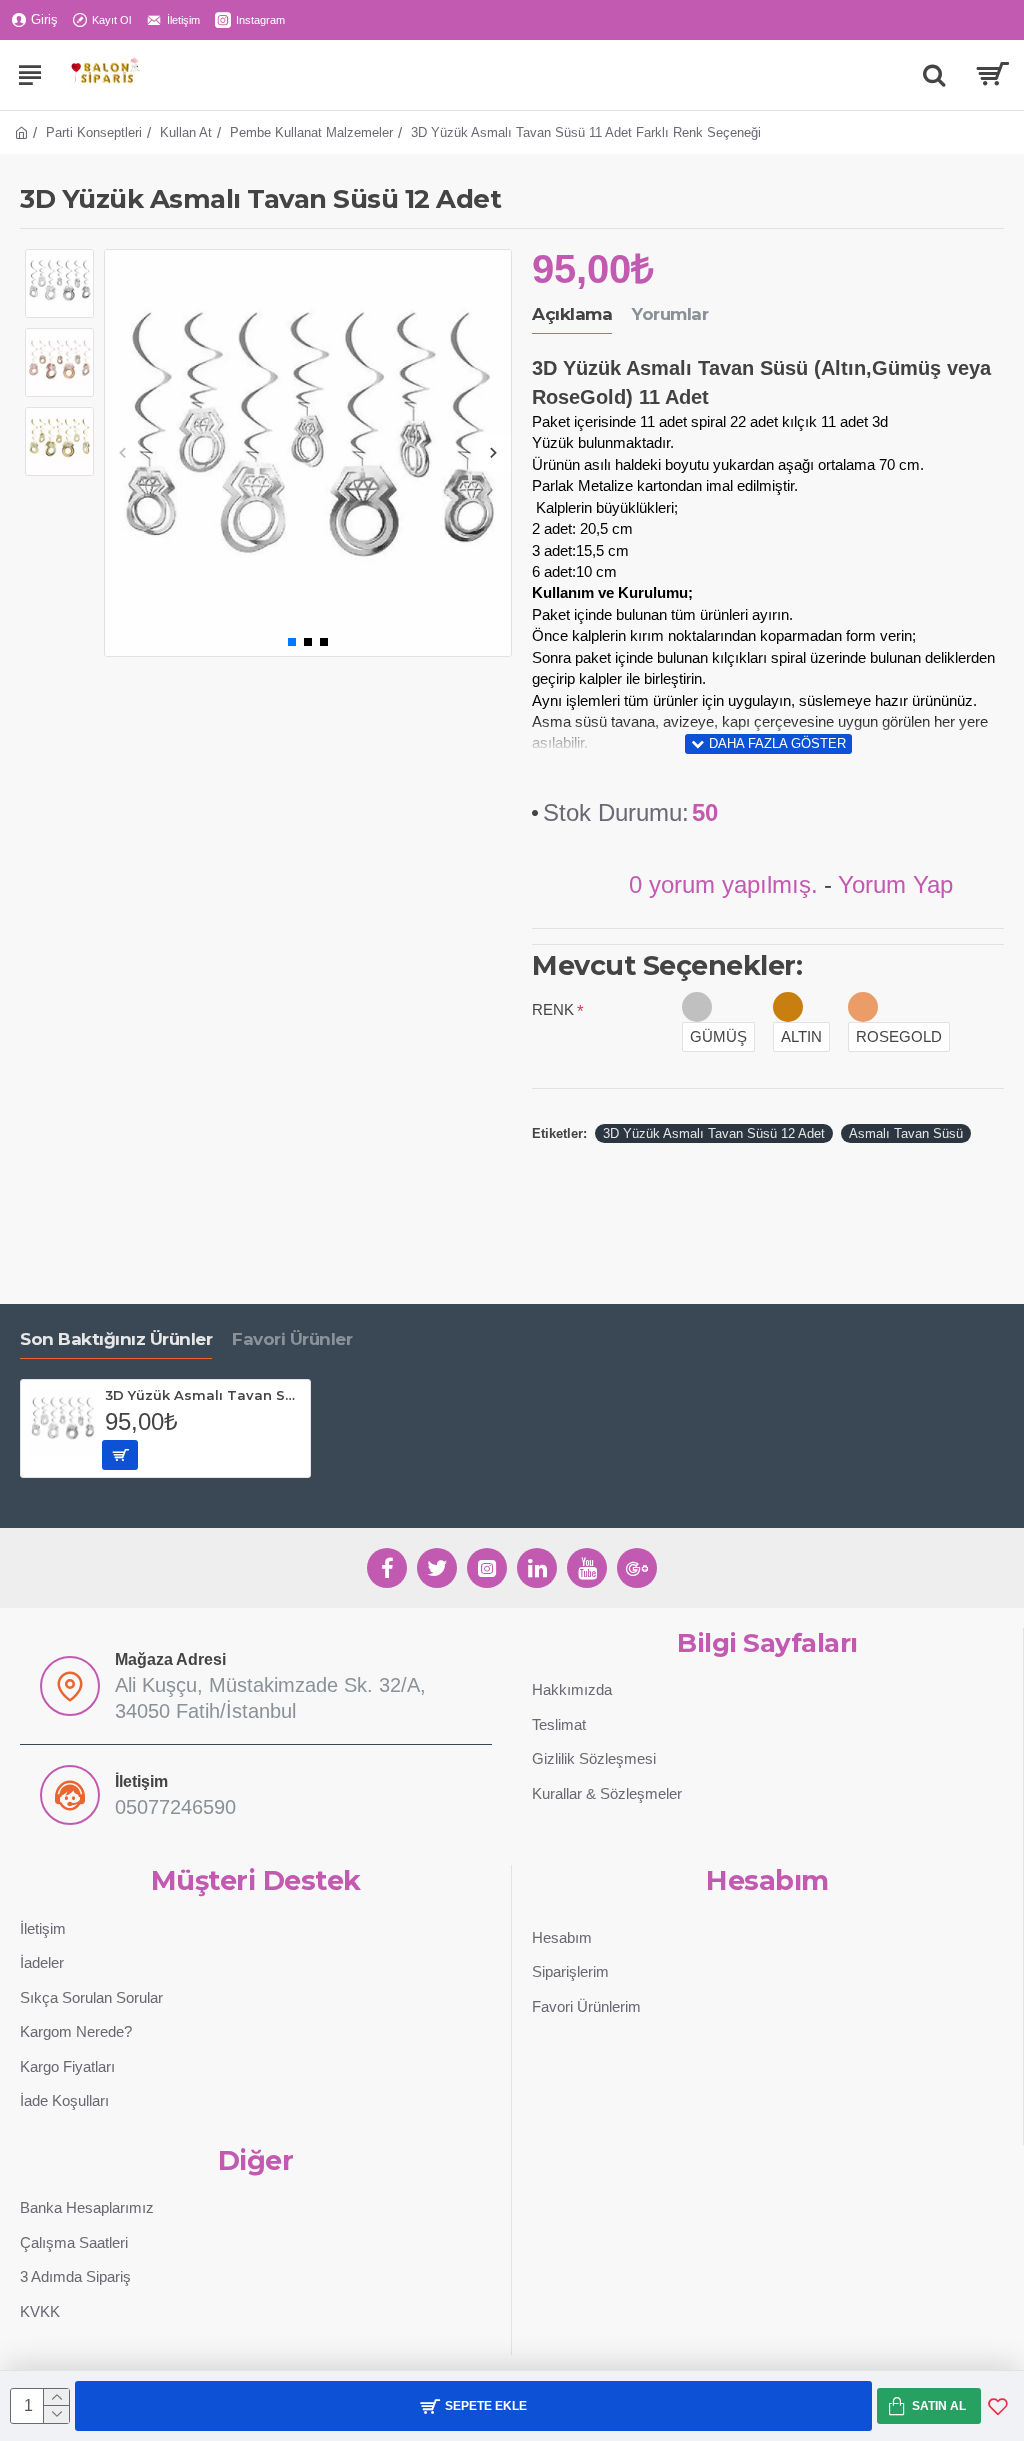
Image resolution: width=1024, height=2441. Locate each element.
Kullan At (186, 132)
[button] (122, 452)
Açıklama (572, 314)
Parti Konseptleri (94, 132)
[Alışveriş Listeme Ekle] (998, 2406)
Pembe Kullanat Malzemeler (311, 132)
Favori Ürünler (292, 1339)
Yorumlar (670, 314)
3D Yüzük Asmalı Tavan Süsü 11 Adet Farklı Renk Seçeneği (204, 1395)
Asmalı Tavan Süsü (906, 1133)
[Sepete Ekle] (120, 1455)
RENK (553, 1009)
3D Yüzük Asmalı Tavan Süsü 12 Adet (714, 1133)
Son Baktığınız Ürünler (116, 1339)
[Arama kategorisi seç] (934, 75)
